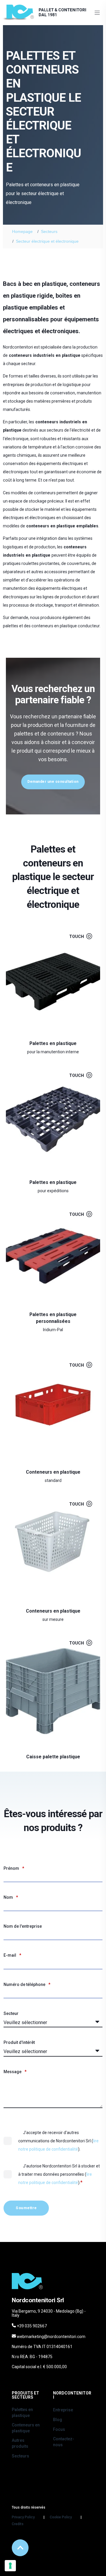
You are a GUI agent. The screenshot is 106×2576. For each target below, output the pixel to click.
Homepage (22, 231)
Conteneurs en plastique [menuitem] (26, 2428)
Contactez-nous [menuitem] (64, 2442)
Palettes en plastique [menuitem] (22, 2413)
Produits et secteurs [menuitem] (25, 2395)
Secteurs (49, 231)
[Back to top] (20, 2548)
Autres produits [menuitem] (20, 2443)
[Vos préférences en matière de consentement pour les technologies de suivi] (10, 2566)
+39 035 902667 (32, 2326)
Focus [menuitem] (59, 2429)
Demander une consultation (53, 782)
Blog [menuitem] (58, 2420)
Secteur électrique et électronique (47, 241)
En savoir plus (49, 1037)
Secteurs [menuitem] (20, 2456)
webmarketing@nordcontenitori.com (51, 2337)
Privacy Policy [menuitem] (23, 2517)
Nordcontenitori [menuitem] (72, 2395)
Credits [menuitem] (18, 2524)
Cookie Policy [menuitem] (61, 2517)
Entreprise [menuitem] (63, 2410)
